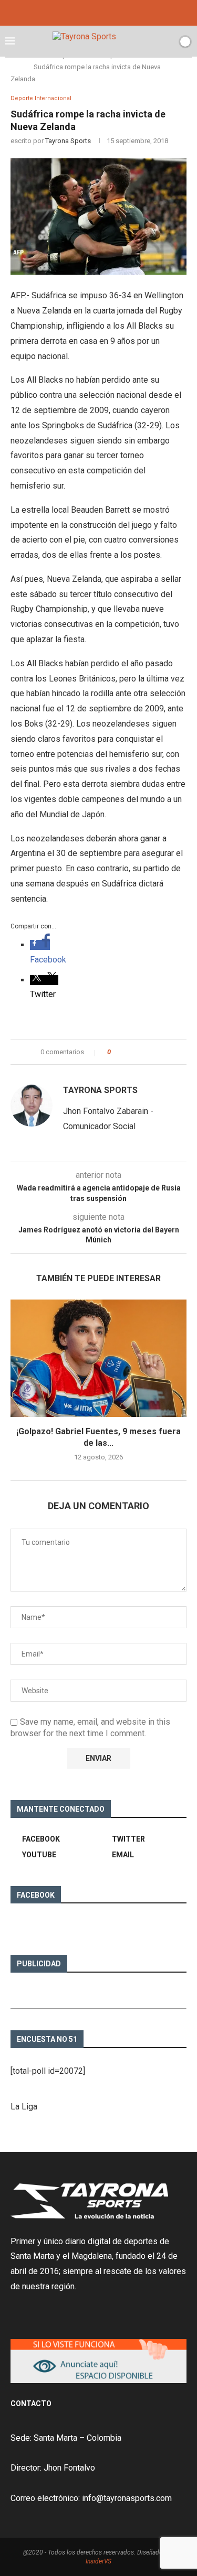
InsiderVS (98, 2561)
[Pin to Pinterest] (148, 1052)
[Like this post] (116, 1052)
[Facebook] (85, 12)
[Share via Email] (158, 1052)
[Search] (167, 41)
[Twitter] (99, 12)
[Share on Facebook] (128, 1052)
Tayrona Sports (68, 141)
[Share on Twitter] (138, 1052)
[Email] (113, 12)
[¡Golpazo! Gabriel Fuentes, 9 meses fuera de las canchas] (98, 1358)
